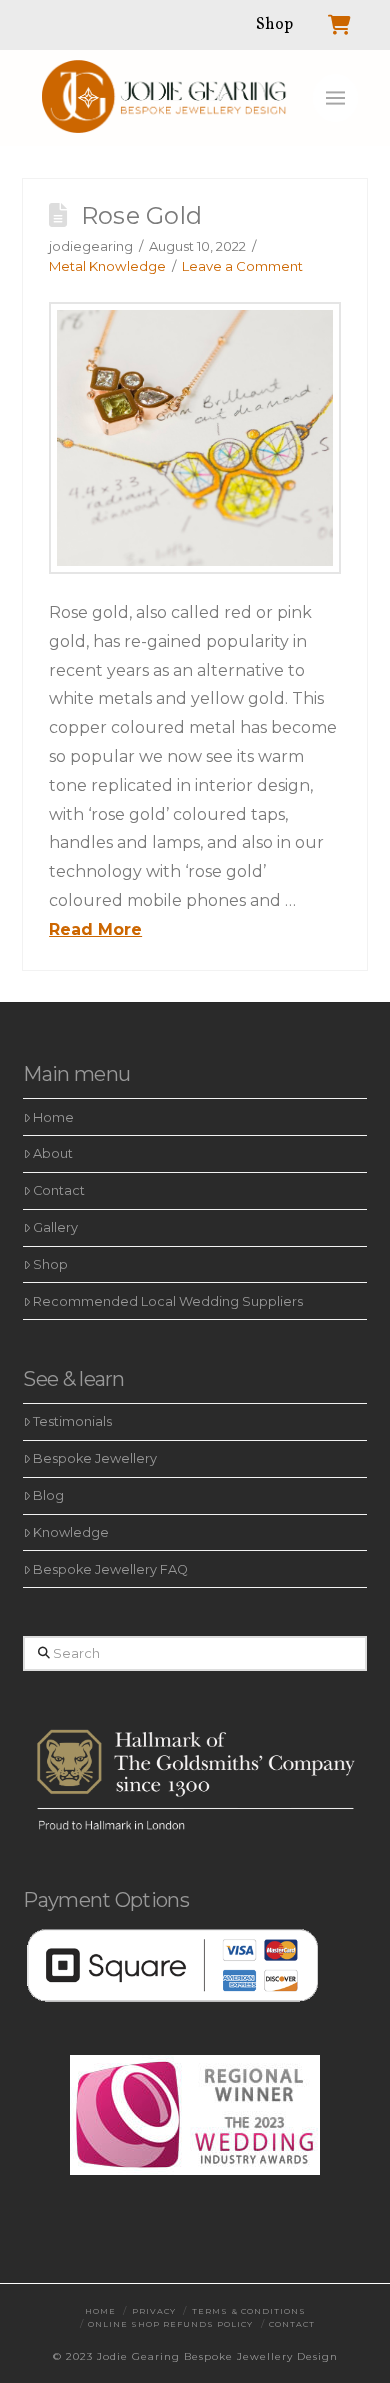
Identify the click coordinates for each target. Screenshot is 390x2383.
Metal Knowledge (107, 266)
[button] (335, 98)
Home (53, 1117)
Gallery (55, 1227)
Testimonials (72, 1421)
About (53, 1153)
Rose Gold (141, 215)
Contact (59, 1190)
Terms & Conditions (249, 2311)
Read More (95, 929)
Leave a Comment (242, 266)
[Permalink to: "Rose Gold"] (195, 438)
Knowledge (71, 1532)
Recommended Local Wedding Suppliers (168, 1301)
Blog (48, 1495)
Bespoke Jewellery (95, 1458)
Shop (50, 1264)
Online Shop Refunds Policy (170, 2324)
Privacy (154, 2311)
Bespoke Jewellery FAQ (110, 1569)
